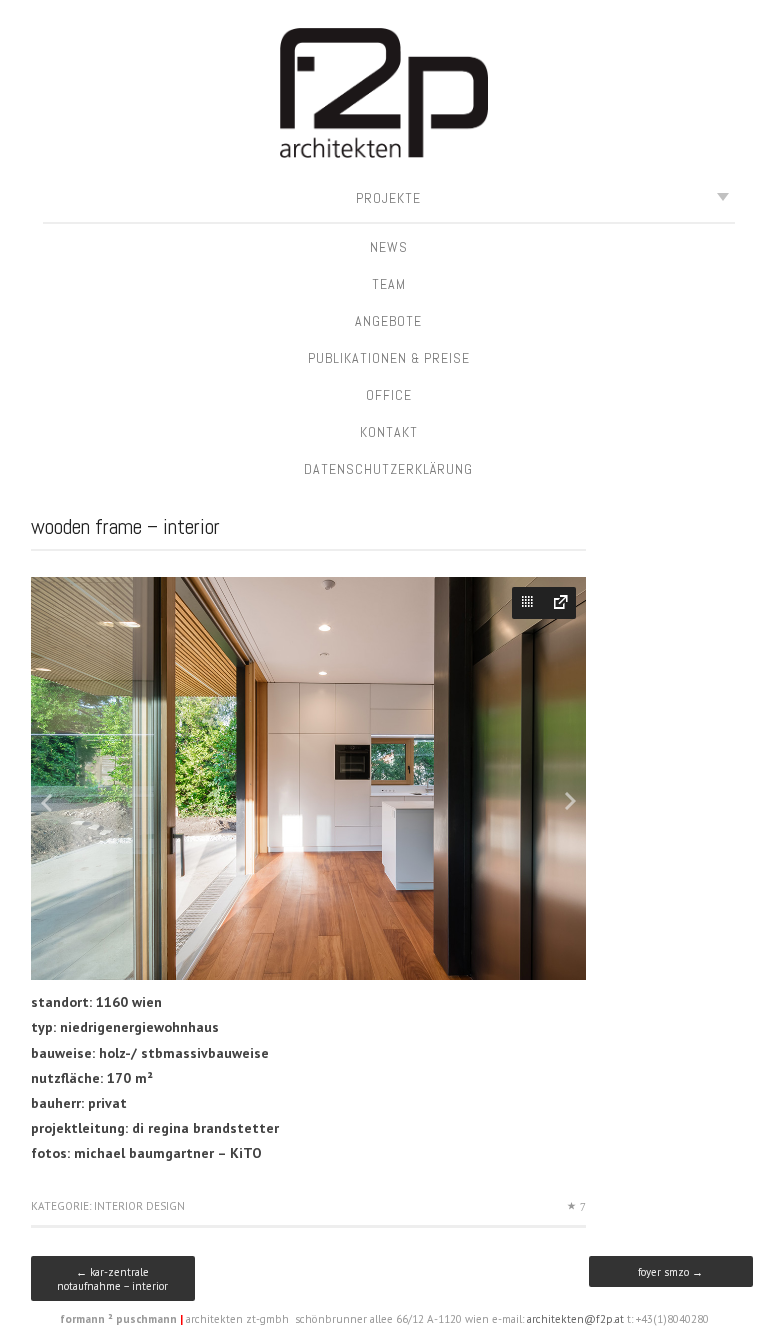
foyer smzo (670, 1272)
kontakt (389, 432)
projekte (388, 198)
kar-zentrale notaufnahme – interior (112, 1279)
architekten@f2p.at (575, 1319)
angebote (388, 321)
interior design (139, 1206)
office (389, 395)
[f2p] (383, 96)
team (389, 284)
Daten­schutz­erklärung (388, 469)
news (389, 247)
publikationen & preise (389, 358)
